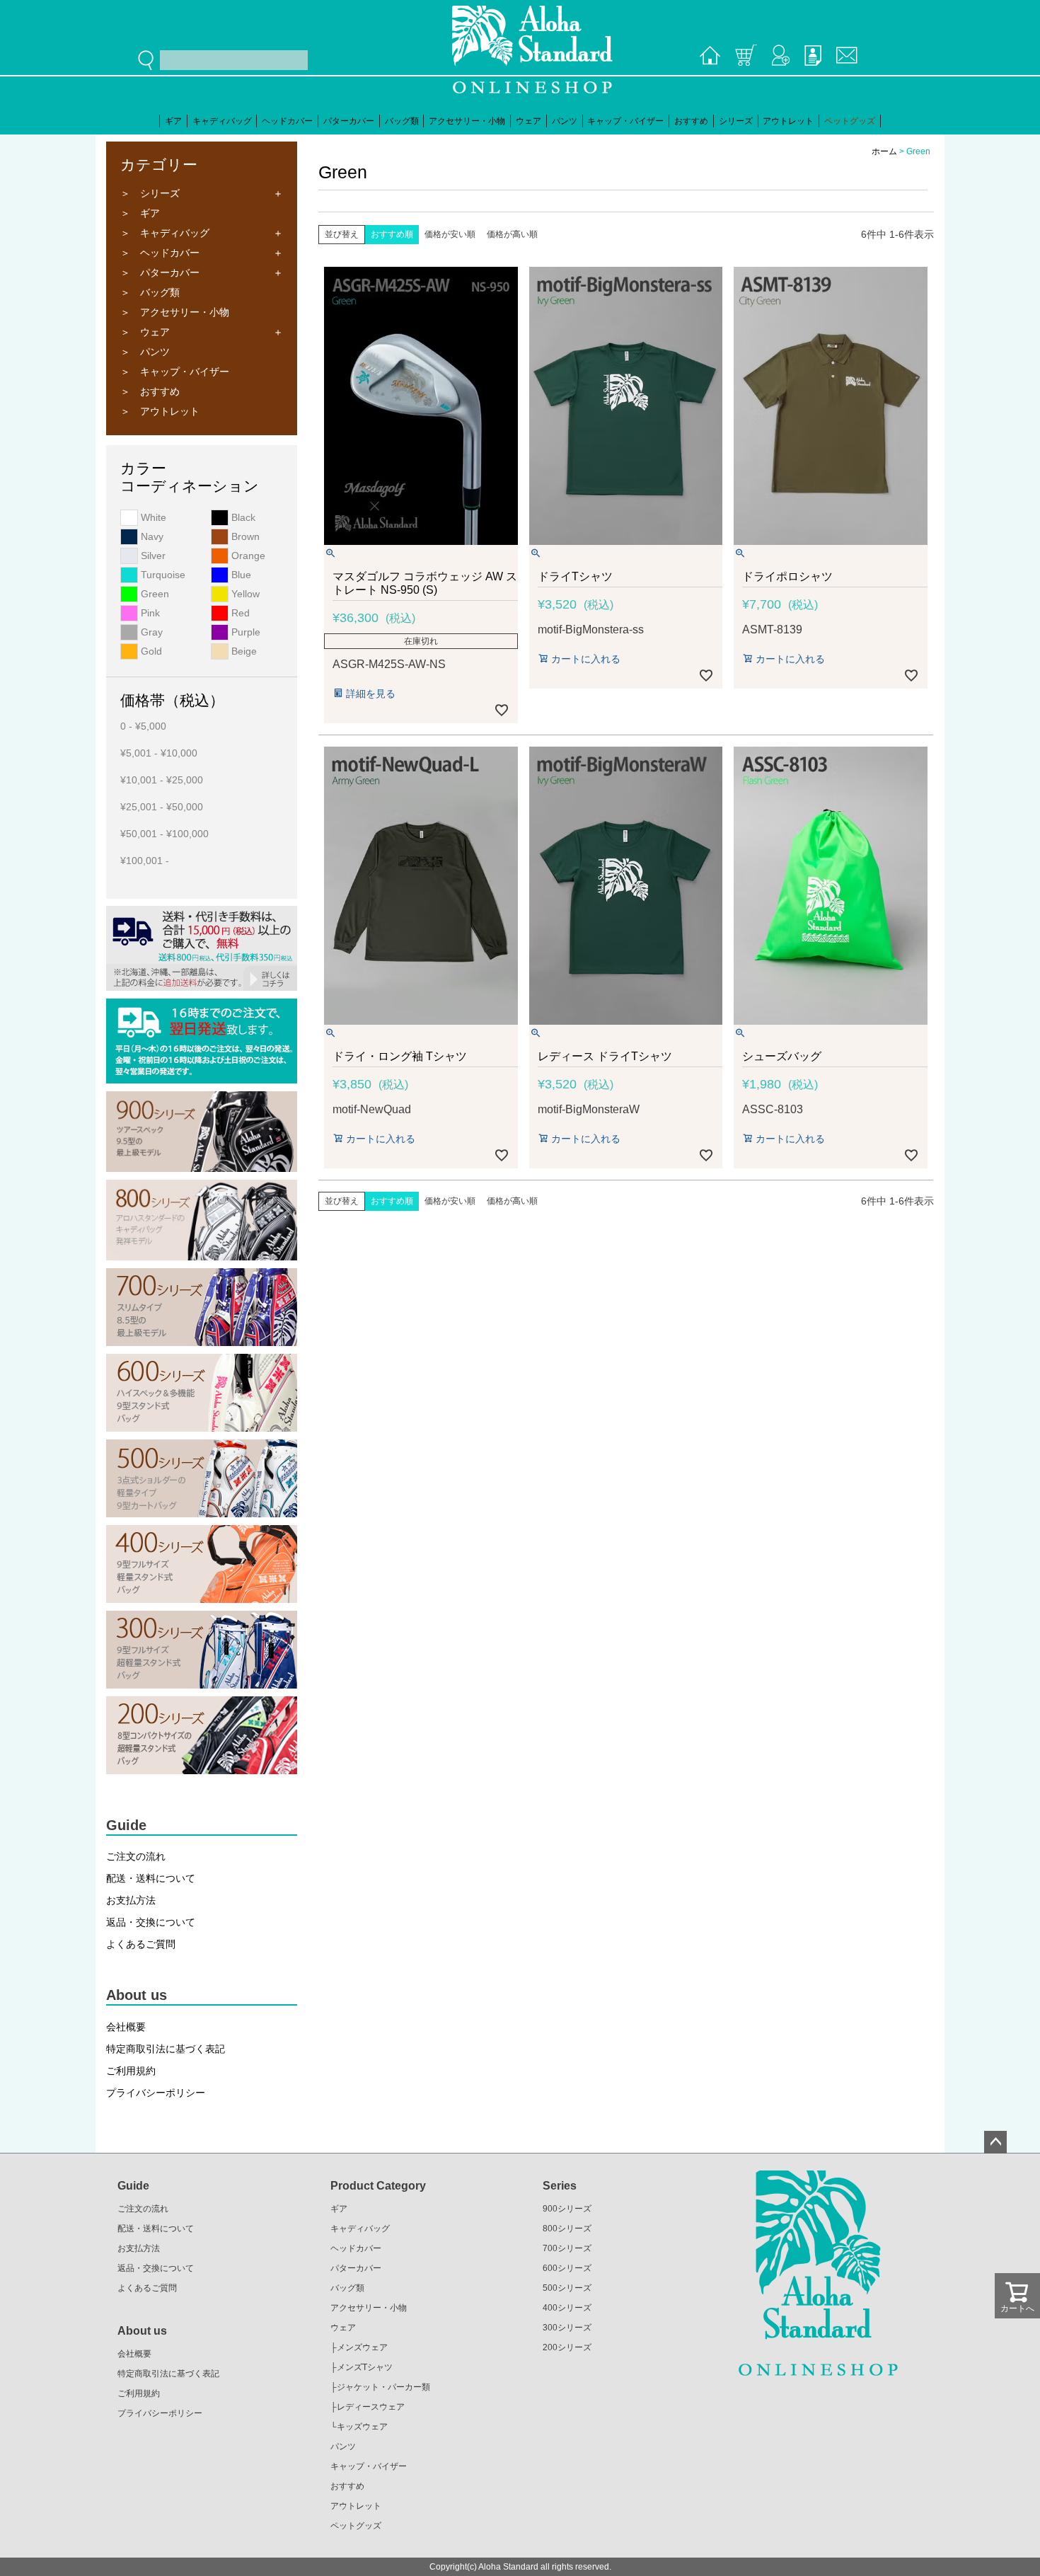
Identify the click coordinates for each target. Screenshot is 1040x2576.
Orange (247, 556)
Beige (243, 651)
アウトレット (788, 121)
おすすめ (691, 121)
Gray (150, 632)
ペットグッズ (850, 121)
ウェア (528, 121)
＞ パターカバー (160, 272)
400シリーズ (567, 2308)
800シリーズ (567, 2229)
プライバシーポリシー (156, 2093)
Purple (244, 632)
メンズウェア (362, 2347)
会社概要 (126, 2027)
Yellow (244, 594)
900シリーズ (567, 2209)
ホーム (884, 151)
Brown (244, 536)
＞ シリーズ (150, 193)
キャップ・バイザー (625, 121)
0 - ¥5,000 (143, 726)
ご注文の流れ (136, 1856)
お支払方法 (131, 1900)
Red (239, 613)
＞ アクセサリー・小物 (175, 312)
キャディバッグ (222, 121)
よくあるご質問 (141, 1944)
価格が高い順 (512, 234)
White (152, 517)
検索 (149, 60)
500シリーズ (567, 2288)
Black (242, 517)
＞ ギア (140, 213)
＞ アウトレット (160, 411)
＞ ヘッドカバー (160, 253)
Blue (240, 575)
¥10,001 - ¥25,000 (162, 780)
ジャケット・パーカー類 (383, 2387)
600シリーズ (567, 2268)
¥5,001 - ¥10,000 (159, 753)
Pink (149, 613)
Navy (151, 536)
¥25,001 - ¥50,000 (162, 807)
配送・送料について (151, 1878)
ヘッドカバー (287, 121)
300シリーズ (567, 2328)
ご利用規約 (131, 2071)
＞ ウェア (145, 332)
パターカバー (349, 121)
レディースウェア (371, 2407)
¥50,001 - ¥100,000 (164, 834)
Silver (152, 556)
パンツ (565, 121)
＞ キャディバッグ (165, 233)
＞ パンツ (145, 352)
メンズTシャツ (365, 2367)
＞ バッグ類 (150, 292)
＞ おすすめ (150, 391)
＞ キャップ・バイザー (175, 372)
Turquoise (162, 575)
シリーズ (736, 121)
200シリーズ (567, 2347)
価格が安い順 (450, 234)
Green (154, 594)
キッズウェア (362, 2427)
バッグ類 (402, 121)
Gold (150, 651)
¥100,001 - (145, 861)
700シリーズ (567, 2248)
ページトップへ (995, 2142)
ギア (173, 121)
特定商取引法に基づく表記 (166, 2049)
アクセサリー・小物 (467, 121)
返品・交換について (151, 1922)
